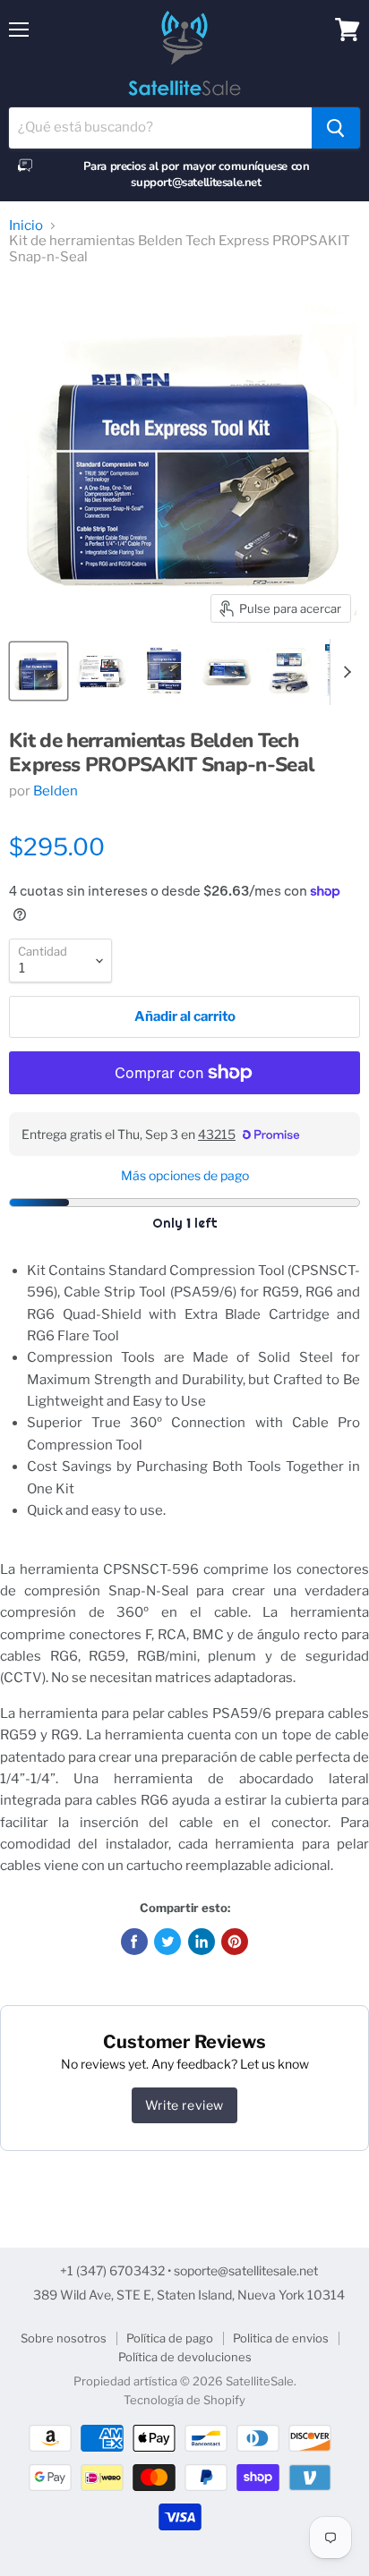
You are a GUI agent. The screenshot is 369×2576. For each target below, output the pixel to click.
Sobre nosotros (64, 2338)
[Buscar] (336, 128)
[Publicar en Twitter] (167, 1942)
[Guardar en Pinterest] (235, 1942)
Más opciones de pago (185, 1176)
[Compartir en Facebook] (134, 1942)
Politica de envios (281, 2338)
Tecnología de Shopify (184, 2400)
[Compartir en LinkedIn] (202, 1942)
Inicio (26, 226)
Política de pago (170, 2338)
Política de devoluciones (185, 2357)
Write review (184, 2105)
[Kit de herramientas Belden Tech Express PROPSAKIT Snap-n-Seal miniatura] (39, 671)
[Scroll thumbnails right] (344, 672)
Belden (56, 791)
